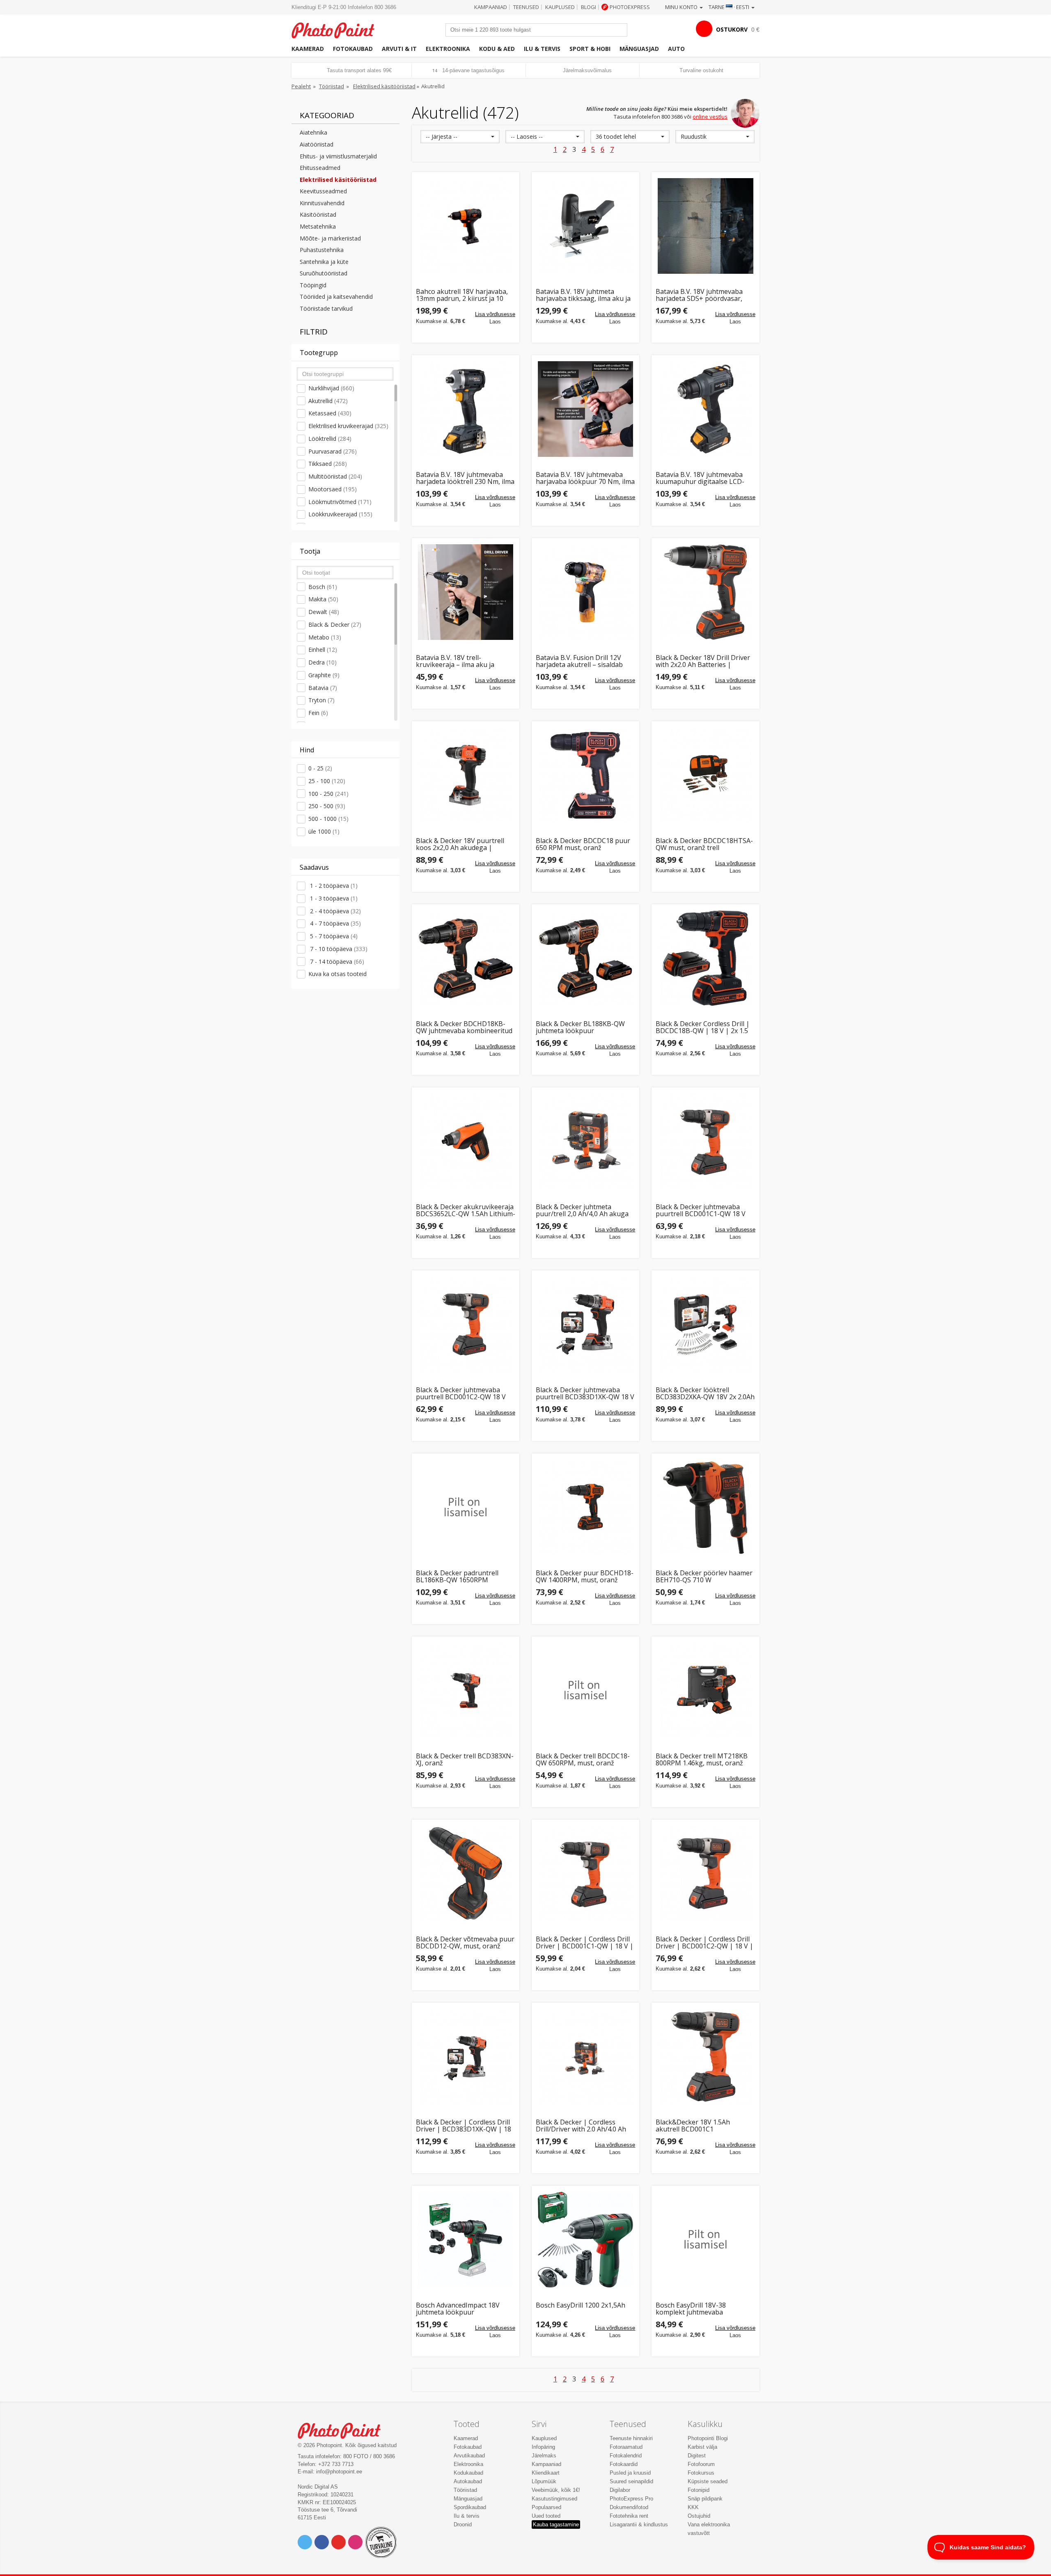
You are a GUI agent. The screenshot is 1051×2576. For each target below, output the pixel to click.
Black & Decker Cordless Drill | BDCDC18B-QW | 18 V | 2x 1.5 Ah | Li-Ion (703, 1028)
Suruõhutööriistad (324, 273)
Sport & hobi (590, 49)
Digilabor (620, 2490)
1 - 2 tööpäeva (333, 886)
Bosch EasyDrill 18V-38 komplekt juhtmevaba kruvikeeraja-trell (691, 2309)
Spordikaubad (470, 2507)
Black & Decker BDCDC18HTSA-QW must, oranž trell (704, 845)
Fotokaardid (624, 2464)
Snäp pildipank (705, 2499)
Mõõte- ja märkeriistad (330, 238)
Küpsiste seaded (708, 2481)
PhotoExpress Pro (631, 2499)
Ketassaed (330, 413)
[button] (460, 137)
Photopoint (338, 29)
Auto (676, 49)
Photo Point (344, 2430)
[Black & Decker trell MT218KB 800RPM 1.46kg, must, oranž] (705, 1690)
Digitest (697, 2456)
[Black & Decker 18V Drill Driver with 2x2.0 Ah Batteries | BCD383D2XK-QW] (705, 592)
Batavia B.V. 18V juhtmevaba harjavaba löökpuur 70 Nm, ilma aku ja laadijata (585, 478)
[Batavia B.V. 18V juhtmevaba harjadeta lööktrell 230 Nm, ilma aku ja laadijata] (466, 409)
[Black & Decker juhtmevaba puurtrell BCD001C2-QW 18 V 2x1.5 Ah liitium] (466, 1324)
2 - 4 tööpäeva (335, 911)
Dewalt (324, 612)
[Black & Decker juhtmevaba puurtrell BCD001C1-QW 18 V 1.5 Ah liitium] (705, 1141)
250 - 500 (327, 806)
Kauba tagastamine (556, 2524)
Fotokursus (701, 2473)
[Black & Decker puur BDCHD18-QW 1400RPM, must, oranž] (585, 1507)
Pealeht (301, 86)
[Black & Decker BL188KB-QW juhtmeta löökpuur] (585, 958)
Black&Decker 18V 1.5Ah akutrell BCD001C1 (693, 2126)
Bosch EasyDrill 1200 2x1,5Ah (581, 2306)
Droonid (463, 2524)
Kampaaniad (491, 7)
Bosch (323, 587)
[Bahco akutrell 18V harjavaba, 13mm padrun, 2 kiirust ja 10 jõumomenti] (466, 226)
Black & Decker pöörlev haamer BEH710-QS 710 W (704, 1577)
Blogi (589, 7)
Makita (323, 599)
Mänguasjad (639, 49)
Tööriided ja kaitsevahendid (336, 297)
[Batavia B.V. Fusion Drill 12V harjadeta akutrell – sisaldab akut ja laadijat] (585, 592)
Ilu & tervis (542, 49)
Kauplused (560, 7)
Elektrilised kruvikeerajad (348, 426)
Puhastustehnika (322, 250)
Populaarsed (546, 2507)
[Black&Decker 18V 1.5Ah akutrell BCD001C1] (705, 2056)
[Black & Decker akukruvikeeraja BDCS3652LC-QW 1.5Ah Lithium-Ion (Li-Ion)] (466, 1141)
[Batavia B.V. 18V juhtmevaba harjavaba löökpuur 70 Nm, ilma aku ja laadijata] (585, 409)
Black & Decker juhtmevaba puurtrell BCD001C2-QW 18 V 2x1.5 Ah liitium (461, 1394)
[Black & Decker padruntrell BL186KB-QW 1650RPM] (466, 1507)
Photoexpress (630, 7)
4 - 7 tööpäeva (335, 923)
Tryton (321, 700)
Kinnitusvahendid (322, 203)
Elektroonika (448, 49)
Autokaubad (468, 2481)
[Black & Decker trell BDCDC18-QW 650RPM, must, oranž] (585, 1690)
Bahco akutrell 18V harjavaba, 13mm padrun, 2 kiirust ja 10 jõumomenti (462, 295)
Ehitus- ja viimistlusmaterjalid (338, 156)
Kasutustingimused (554, 2499)
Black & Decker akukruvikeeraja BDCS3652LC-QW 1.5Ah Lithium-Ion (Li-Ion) (466, 1211)
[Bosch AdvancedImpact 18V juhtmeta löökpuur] (466, 2239)
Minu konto (682, 7)
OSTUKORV (732, 29)
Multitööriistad (335, 476)
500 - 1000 (328, 819)
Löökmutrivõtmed (340, 502)
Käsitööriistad (318, 214)
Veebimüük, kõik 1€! (556, 2490)
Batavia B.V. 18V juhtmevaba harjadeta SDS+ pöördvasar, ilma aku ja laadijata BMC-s (699, 295)
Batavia (323, 688)
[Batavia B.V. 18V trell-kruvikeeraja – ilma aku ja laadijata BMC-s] (466, 592)
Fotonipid (699, 2490)
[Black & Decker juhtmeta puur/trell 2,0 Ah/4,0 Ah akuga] (585, 1141)
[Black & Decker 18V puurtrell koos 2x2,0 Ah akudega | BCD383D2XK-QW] (466, 775)
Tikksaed (328, 464)
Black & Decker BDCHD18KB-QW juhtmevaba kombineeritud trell (464, 1028)
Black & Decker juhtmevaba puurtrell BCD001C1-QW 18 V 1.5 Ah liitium (701, 1211)
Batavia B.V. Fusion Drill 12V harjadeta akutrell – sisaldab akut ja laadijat (579, 661)
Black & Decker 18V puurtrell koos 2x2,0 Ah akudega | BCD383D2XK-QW (460, 845)
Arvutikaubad (469, 2456)
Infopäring (543, 2447)
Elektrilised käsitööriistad (384, 86)
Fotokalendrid (626, 2456)
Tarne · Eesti (730, 7)
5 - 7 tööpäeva (333, 936)
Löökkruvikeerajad (340, 514)
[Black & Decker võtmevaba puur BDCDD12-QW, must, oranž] (466, 1873)
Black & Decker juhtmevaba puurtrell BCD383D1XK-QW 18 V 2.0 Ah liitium (585, 1394)
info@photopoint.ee (339, 2472)
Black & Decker (335, 625)
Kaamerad (308, 49)
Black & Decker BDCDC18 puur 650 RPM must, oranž (583, 845)
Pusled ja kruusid (630, 2473)
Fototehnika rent (629, 2516)
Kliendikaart (546, 2473)
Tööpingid (313, 285)
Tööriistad (332, 86)
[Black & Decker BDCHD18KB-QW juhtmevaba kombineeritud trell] (466, 958)
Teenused (526, 7)
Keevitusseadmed (323, 191)
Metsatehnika (318, 226)
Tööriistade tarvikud (326, 308)
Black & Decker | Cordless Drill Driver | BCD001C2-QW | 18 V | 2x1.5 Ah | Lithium (704, 1943)
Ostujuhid (699, 2516)
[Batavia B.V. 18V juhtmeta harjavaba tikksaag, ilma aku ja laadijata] (585, 226)
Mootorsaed (333, 489)
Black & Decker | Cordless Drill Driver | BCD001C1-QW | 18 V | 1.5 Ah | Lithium (585, 1943)
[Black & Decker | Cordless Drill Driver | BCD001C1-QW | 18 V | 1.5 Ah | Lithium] (585, 1873)
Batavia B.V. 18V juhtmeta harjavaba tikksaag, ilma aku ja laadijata (583, 295)
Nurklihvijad (331, 388)
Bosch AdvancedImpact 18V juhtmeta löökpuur (458, 2309)
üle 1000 (324, 831)
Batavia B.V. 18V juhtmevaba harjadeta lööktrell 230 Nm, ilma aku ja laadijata (465, 478)
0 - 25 (320, 768)
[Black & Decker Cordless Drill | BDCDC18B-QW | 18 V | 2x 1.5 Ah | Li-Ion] (705, 958)
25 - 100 (327, 781)
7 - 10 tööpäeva (338, 949)
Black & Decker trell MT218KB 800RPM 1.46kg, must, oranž (702, 1760)
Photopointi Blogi (708, 2438)
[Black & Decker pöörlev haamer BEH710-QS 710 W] (705, 1507)
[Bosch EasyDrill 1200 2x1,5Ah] (585, 2239)
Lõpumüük (544, 2481)
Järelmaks (544, 2456)
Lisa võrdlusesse (495, 314)
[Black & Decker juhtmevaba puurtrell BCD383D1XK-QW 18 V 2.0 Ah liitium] (585, 1324)
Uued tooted (546, 2516)
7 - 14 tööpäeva (336, 961)
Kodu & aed (497, 49)
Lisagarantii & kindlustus (639, 2524)
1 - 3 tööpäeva (333, 898)
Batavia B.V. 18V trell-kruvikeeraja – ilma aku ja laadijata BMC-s (455, 661)
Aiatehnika (313, 132)
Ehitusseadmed (320, 168)
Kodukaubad (468, 2473)
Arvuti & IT (399, 49)
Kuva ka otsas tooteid (337, 974)
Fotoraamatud (626, 2447)
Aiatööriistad (317, 144)
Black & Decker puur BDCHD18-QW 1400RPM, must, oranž (585, 1577)
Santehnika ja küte (324, 262)
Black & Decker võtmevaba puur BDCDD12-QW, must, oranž (465, 1943)
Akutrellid (328, 401)
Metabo (325, 637)
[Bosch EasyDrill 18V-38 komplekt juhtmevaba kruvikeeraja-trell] (705, 2239)
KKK (693, 2507)
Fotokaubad (353, 49)
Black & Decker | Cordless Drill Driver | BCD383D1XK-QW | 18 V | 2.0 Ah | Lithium (464, 2126)
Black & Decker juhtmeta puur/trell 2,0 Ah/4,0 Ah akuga (582, 1211)
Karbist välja (702, 2447)
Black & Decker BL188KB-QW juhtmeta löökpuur (580, 1028)
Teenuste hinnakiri (631, 2438)
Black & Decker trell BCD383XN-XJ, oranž (465, 1760)
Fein (318, 713)
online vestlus (710, 117)
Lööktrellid (330, 439)
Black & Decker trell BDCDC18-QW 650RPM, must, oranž (583, 1760)
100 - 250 (328, 794)
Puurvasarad (333, 451)
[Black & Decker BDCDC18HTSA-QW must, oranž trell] (705, 775)
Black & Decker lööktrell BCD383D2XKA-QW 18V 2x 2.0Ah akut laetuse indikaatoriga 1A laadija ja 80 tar (705, 1394)
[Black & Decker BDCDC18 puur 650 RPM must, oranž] (585, 775)
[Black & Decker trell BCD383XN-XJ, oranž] (466, 1690)
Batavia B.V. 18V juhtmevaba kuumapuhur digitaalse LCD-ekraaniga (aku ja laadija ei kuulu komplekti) (700, 478)
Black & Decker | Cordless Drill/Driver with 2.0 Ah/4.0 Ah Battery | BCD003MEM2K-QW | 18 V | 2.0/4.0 (584, 2126)
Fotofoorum (701, 2464)
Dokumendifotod (629, 2507)
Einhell (323, 650)
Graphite (324, 675)
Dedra (322, 662)
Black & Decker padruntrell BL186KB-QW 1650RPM (457, 1577)
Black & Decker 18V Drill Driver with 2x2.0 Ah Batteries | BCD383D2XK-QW (703, 661)
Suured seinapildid (631, 2481)
